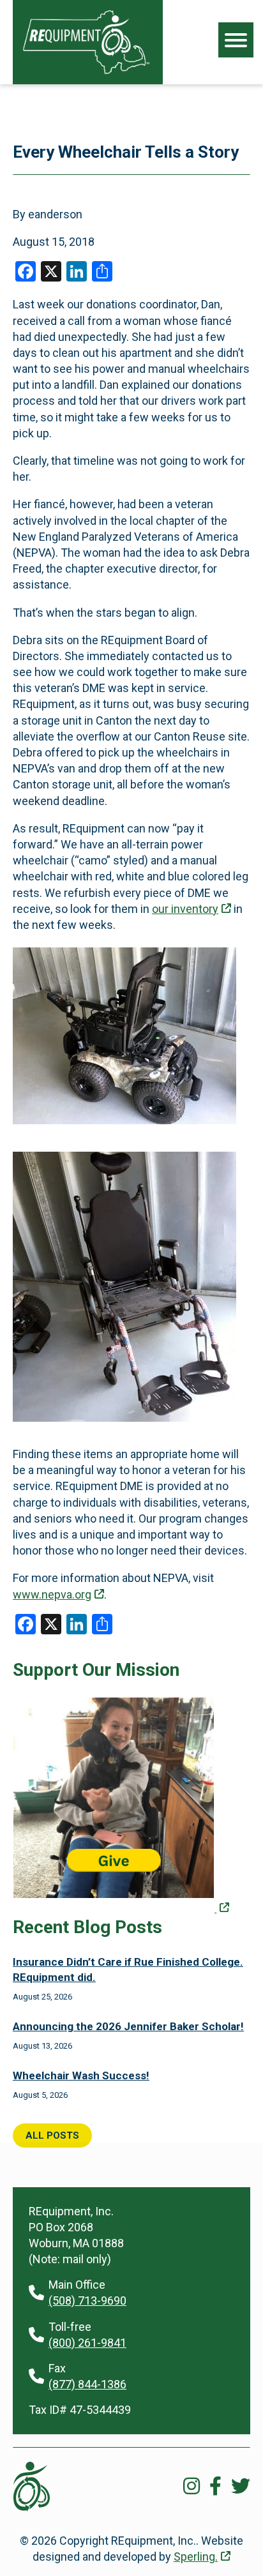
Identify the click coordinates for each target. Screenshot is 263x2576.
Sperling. (196, 2557)
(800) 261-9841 (87, 2343)
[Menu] (236, 40)
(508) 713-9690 (87, 2301)
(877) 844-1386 (87, 2384)
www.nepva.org (52, 1594)
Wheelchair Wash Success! (81, 2075)
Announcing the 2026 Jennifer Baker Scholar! (128, 2026)
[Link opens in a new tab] (121, 1910)
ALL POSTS (52, 2135)
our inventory (185, 909)
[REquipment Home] (86, 42)
